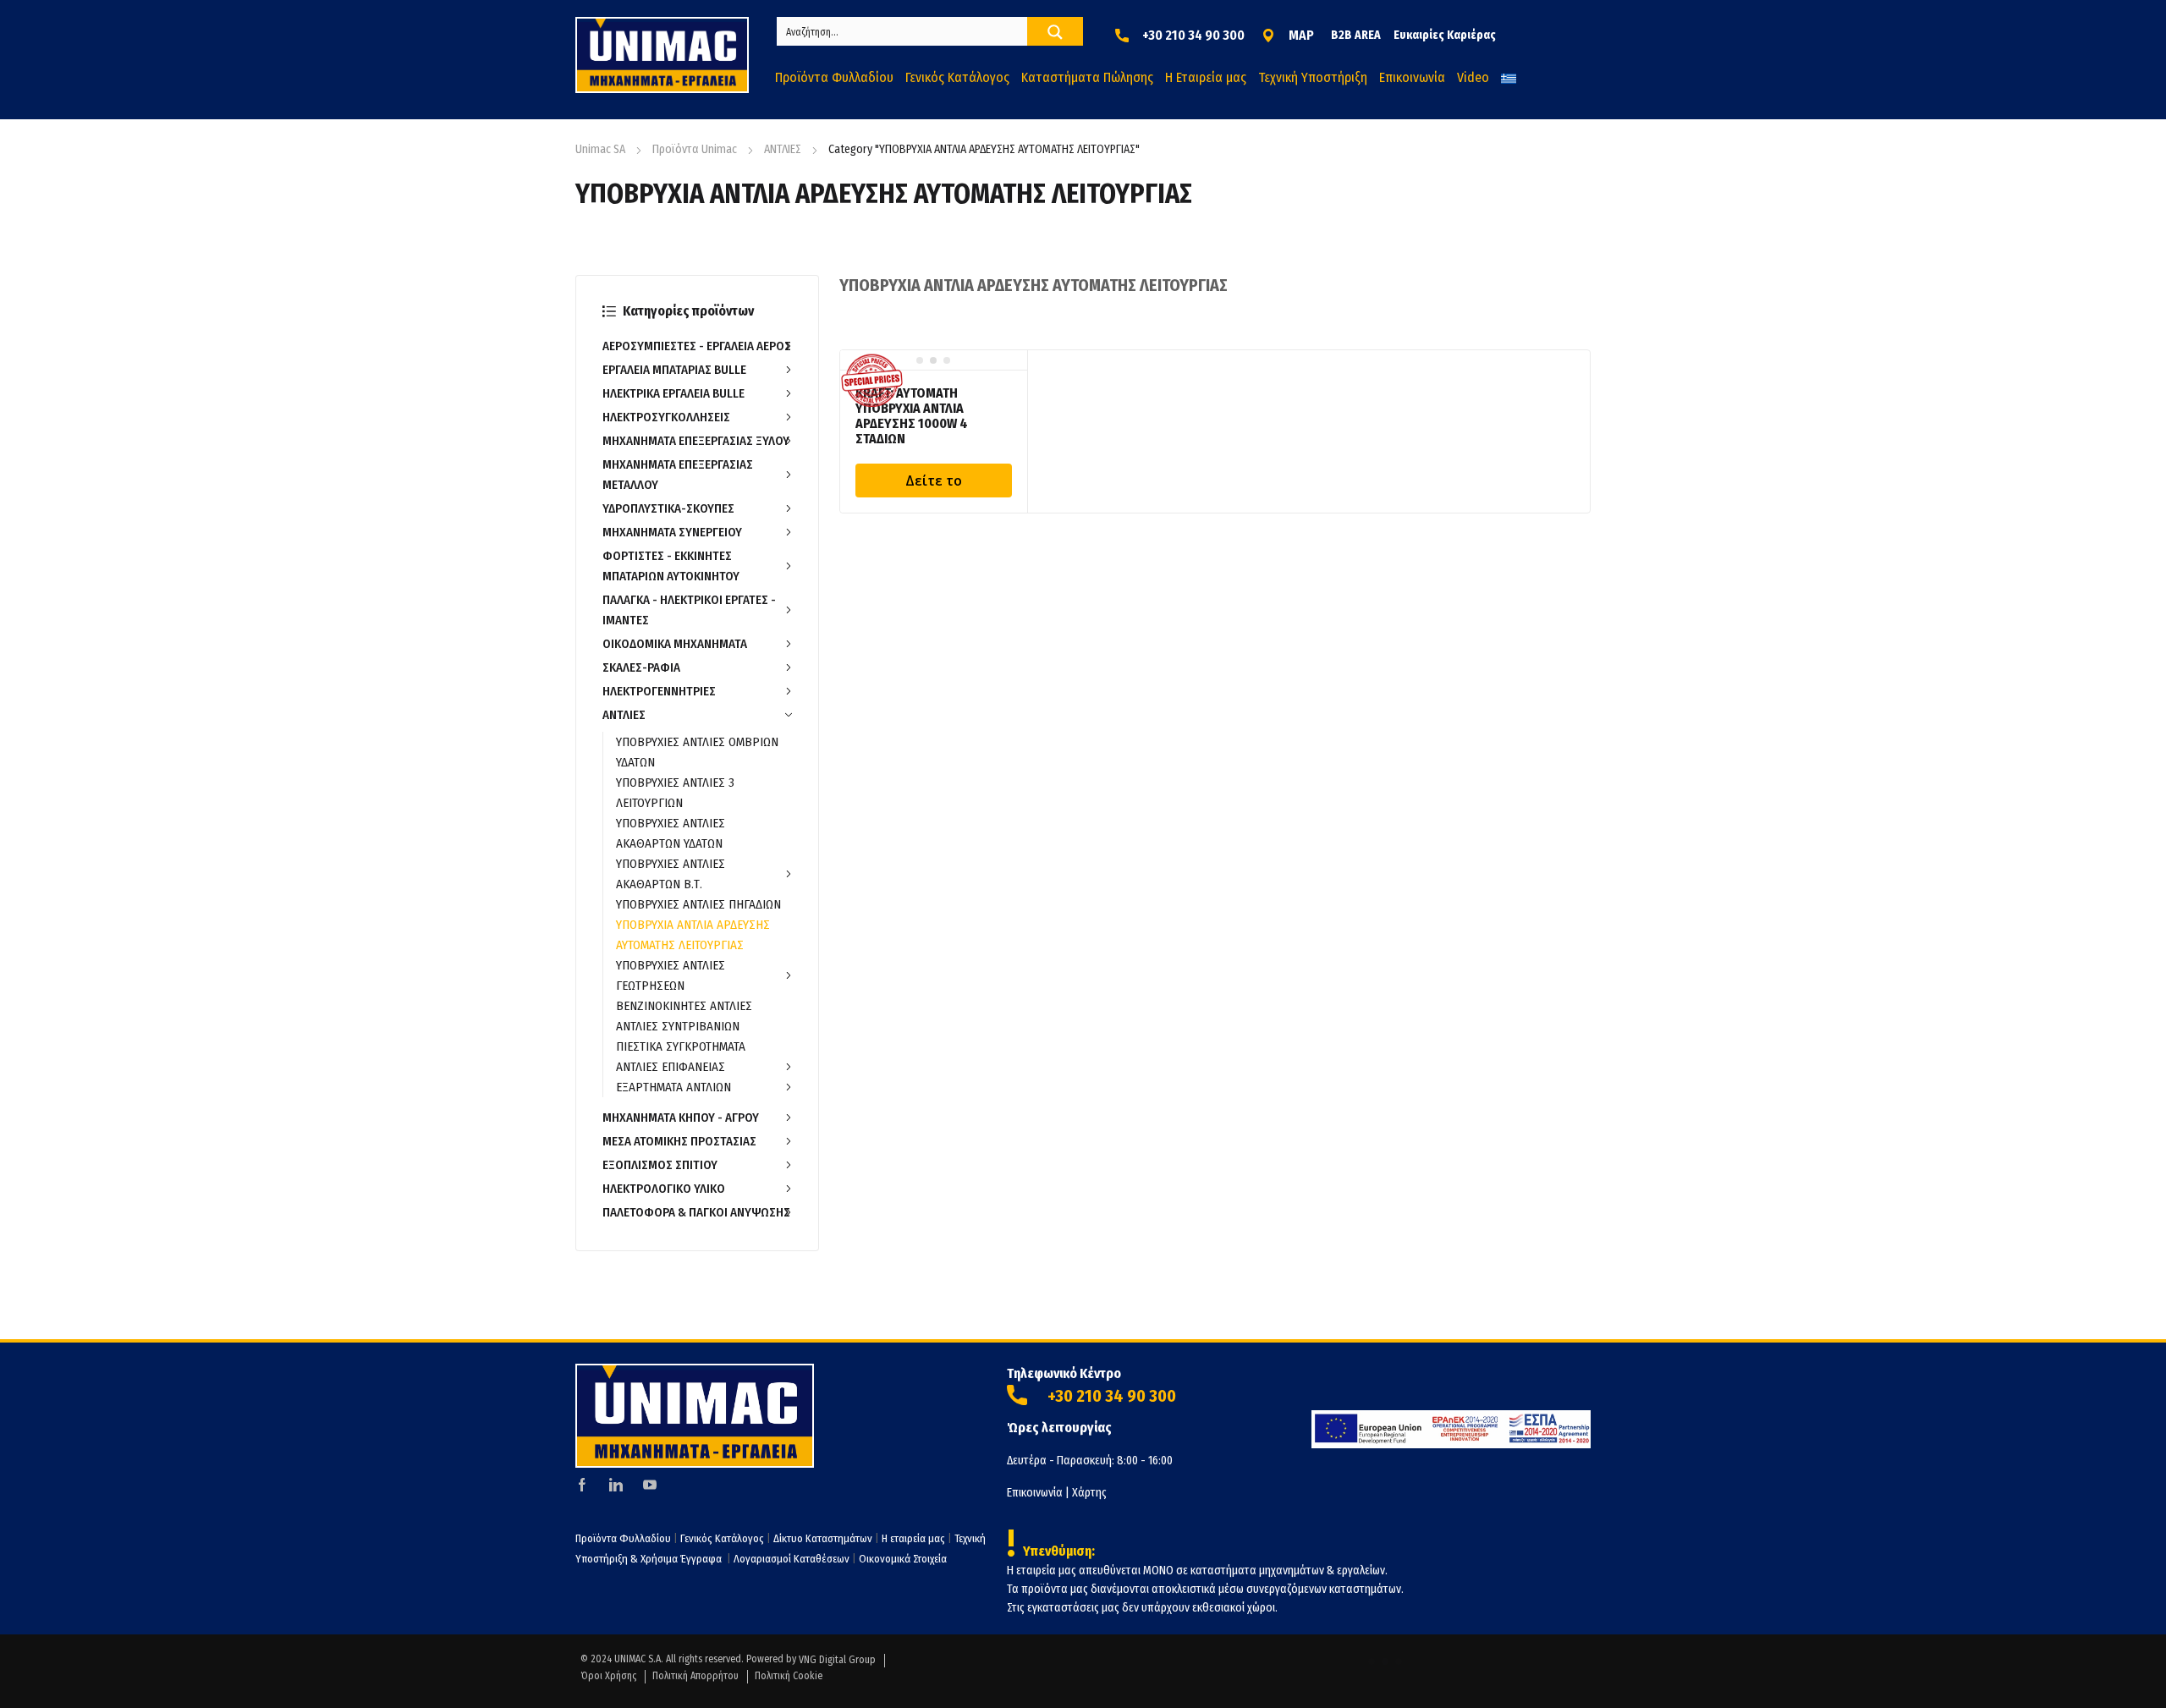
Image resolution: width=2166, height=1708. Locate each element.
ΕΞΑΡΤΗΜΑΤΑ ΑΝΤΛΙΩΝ (673, 1087)
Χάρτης (1089, 1493)
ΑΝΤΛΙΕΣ (783, 149)
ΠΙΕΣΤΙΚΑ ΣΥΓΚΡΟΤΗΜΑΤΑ (681, 1046)
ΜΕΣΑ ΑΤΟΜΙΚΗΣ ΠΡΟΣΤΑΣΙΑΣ (679, 1141)
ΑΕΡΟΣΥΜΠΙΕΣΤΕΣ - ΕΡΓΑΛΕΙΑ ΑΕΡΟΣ (697, 346)
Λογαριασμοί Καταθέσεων (792, 1559)
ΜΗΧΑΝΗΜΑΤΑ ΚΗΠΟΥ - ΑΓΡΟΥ (681, 1118)
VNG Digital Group (837, 1660)
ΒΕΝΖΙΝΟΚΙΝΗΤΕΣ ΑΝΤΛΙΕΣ (684, 1006)
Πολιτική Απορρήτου (695, 1676)
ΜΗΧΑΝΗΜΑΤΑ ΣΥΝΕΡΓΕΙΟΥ (672, 532)
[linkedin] (616, 1485)
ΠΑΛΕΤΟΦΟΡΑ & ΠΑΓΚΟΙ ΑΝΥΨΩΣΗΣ (696, 1212)
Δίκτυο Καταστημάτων (824, 1538)
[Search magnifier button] (1055, 32)
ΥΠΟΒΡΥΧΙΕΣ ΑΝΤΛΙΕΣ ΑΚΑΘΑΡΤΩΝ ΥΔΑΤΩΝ (671, 833)
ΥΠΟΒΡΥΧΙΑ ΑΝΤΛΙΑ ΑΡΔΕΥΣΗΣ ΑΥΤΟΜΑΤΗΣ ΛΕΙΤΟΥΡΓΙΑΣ (693, 935)
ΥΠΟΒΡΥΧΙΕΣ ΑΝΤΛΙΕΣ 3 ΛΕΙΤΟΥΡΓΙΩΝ (675, 793)
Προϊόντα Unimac (695, 149)
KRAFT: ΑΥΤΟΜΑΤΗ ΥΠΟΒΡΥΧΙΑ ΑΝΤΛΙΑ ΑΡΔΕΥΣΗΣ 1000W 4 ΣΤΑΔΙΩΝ (912, 416)
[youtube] (650, 1485)
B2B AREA (1356, 35)
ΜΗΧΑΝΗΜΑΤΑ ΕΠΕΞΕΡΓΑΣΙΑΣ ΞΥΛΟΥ (696, 441)
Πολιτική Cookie (789, 1676)
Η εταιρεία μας (913, 1538)
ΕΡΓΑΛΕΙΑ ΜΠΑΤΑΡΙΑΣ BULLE (674, 370)
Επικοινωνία (1035, 1493)
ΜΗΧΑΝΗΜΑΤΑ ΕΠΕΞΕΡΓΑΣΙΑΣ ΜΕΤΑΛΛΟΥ (678, 475)
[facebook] (582, 1485)
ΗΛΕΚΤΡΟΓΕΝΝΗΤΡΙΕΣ (659, 691)
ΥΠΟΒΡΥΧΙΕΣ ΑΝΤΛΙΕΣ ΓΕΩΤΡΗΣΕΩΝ (671, 975)
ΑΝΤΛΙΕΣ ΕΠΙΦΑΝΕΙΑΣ (671, 1067)
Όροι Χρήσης (608, 1676)
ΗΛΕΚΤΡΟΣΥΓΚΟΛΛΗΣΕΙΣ (666, 417)
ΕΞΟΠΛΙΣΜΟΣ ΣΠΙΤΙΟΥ (660, 1165)
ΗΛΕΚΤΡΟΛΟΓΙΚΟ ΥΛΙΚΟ (664, 1189)
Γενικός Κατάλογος (722, 1538)
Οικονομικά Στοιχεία (903, 1559)
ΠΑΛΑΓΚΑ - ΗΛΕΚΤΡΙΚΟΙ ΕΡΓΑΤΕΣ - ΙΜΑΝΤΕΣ (689, 610)
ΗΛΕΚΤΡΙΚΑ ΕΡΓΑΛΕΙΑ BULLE (673, 393)
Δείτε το (934, 481)
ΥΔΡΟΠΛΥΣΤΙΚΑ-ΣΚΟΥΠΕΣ (668, 508)
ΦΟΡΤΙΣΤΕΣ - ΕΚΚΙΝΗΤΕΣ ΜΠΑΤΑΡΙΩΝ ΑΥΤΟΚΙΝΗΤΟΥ (671, 566)
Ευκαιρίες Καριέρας (1445, 35)
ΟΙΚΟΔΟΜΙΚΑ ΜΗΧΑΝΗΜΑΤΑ (675, 644)
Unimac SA (600, 149)
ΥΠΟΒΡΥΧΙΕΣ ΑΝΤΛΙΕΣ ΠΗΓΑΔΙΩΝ (698, 904)
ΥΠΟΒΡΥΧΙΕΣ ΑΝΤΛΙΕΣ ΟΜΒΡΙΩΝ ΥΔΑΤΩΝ (697, 752)
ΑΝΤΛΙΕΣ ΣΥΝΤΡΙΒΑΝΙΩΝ (678, 1026)
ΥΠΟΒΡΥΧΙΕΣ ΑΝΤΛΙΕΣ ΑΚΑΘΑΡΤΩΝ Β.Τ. (671, 874)
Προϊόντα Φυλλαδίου (623, 1538)
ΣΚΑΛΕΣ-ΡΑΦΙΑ (641, 667)
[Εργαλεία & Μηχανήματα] (662, 55)
